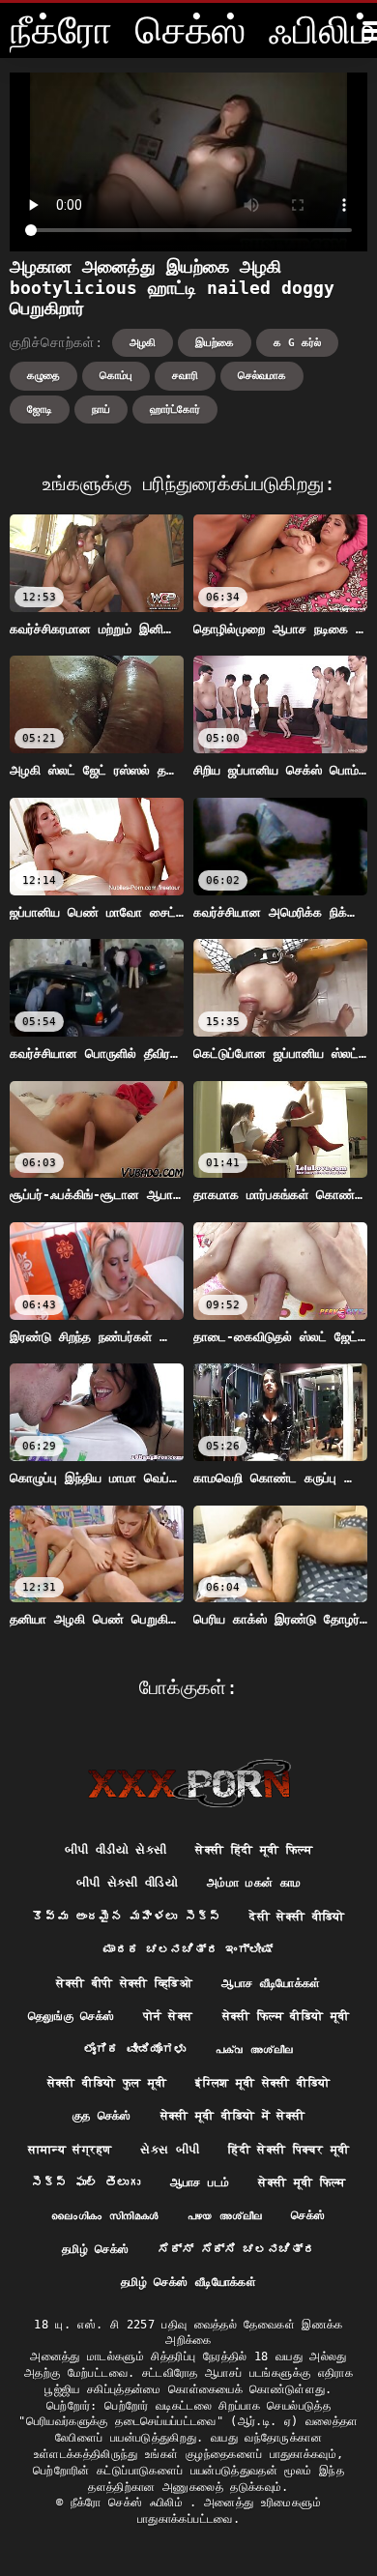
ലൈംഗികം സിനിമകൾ (104, 2215)
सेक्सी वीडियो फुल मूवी (107, 2083)
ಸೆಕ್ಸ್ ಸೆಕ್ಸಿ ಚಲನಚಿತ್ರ (236, 2249)
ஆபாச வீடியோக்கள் (271, 1983)
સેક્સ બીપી (170, 2150)
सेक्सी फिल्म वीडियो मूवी (286, 2016)
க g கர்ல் (297, 343)
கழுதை (43, 376)
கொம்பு (116, 376)
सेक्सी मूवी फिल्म (302, 2182)
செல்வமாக (262, 376)
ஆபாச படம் (200, 2182)
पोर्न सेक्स (168, 2016)
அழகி (143, 343)
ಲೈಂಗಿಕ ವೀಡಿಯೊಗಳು (135, 2049)
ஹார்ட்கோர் (175, 410)
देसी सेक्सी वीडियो (297, 1917)
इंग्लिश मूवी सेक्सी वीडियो (262, 2083)
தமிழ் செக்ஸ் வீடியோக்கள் (188, 2282)
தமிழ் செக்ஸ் (95, 2249)
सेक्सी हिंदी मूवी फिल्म (254, 1850)
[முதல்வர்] (189, 1783)
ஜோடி (40, 410)
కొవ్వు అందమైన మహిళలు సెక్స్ (126, 1917)
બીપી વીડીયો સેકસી (116, 1850)
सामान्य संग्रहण (70, 2150)
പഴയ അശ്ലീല (225, 2215)
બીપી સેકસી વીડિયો (128, 1883)
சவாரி (185, 376)
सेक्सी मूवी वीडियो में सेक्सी (233, 2116)
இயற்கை (215, 343)
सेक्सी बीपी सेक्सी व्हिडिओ (124, 1983)
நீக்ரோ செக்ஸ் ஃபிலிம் (130, 2503)
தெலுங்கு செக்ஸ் (72, 2016)
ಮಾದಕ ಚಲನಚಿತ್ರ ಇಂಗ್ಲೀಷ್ (188, 1949)
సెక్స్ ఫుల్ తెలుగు (86, 2182)
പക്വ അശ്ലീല (255, 2049)
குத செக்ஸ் (102, 2116)
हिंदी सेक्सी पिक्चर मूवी (289, 2150)
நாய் (101, 410)
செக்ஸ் (308, 2215)
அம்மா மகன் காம (254, 1883)
